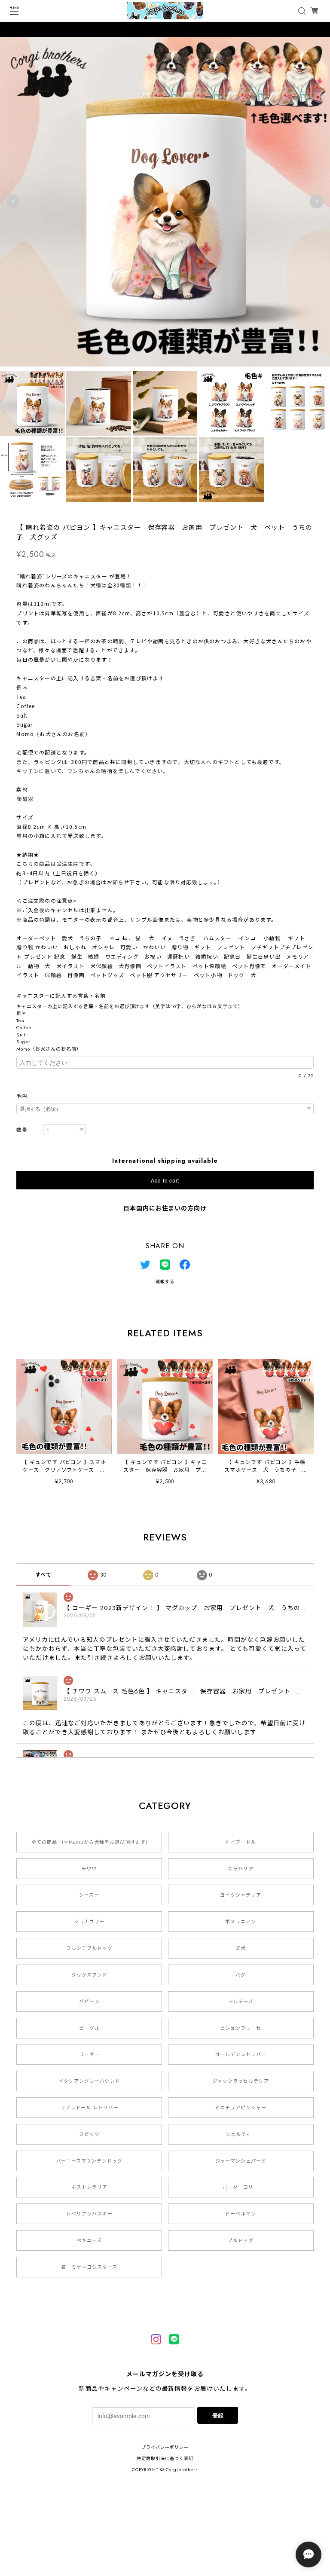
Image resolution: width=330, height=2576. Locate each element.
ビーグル (89, 2028)
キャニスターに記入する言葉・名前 (64, 996)
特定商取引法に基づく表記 (165, 2458)
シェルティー (241, 2134)
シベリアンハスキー (89, 2214)
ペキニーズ (89, 2240)
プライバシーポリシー (165, 2447)
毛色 (22, 1096)
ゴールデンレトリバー (241, 2054)
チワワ (89, 1869)
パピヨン (89, 2002)
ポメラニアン (241, 1922)
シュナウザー (89, 1922)
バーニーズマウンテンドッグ (89, 2161)
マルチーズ (241, 2002)
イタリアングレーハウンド (89, 2081)
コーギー (89, 2054)
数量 (22, 1130)
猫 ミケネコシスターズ (89, 2267)
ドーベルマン (241, 2214)
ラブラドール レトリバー (89, 2108)
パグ (241, 1975)
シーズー (89, 1895)
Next (317, 202)
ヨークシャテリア (241, 1895)
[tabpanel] (165, 202)
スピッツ (89, 2134)
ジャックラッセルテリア (241, 2081)
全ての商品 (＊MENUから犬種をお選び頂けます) (89, 1842)
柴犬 (241, 1948)
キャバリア (241, 1869)
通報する (165, 1282)
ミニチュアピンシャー (241, 2108)
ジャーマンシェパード (241, 2161)
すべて (43, 1575)
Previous (13, 202)
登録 (218, 2415)
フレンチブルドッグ (89, 1948)
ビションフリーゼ (241, 2028)
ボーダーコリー (241, 2187)
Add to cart (165, 1180)
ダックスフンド (89, 1975)
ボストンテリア (89, 2187)
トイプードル (241, 1842)
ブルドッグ (241, 2240)
